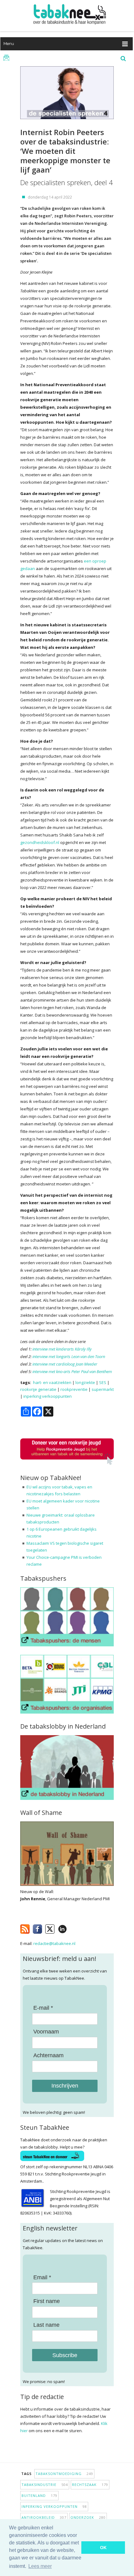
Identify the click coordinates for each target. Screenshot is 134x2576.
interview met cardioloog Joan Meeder (65, 1364)
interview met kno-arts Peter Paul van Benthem (72, 1371)
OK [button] (103, 2548)
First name (47, 2301)
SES (103, 1382)
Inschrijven (65, 2086)
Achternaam (48, 2055)
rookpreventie (74, 1389)
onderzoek (88, 2517)
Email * (42, 2277)
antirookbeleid (44, 2517)
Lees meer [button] (40, 2566)
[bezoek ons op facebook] (72, 1928)
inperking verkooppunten (48, 1396)
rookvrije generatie (38, 1389)
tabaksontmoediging (64, 2474)
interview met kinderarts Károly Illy (62, 1349)
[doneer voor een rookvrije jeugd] (67, 1464)
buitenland (39, 2495)
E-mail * (43, 2008)
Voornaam (46, 2032)
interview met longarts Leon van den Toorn (69, 1356)
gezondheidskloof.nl (40, 842)
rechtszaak (90, 2485)
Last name (46, 2325)
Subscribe (65, 2355)
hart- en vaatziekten (52, 1382)
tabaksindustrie (45, 2485)
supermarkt (103, 1389)
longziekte (85, 1382)
